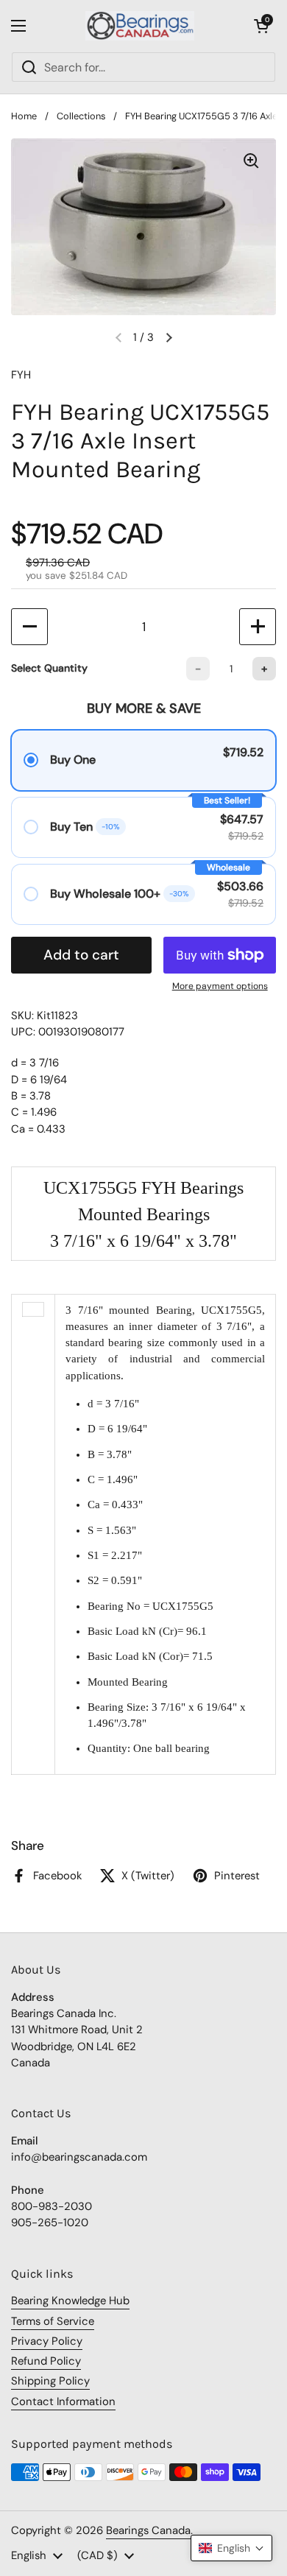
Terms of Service (53, 2321)
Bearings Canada (148, 2530)
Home (24, 116)
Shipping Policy (50, 2381)
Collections (81, 116)
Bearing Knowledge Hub (70, 2301)
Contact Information (63, 2401)
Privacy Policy (47, 2341)
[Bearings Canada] (140, 26)
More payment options (220, 986)
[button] (261, 26)
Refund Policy (46, 2361)
